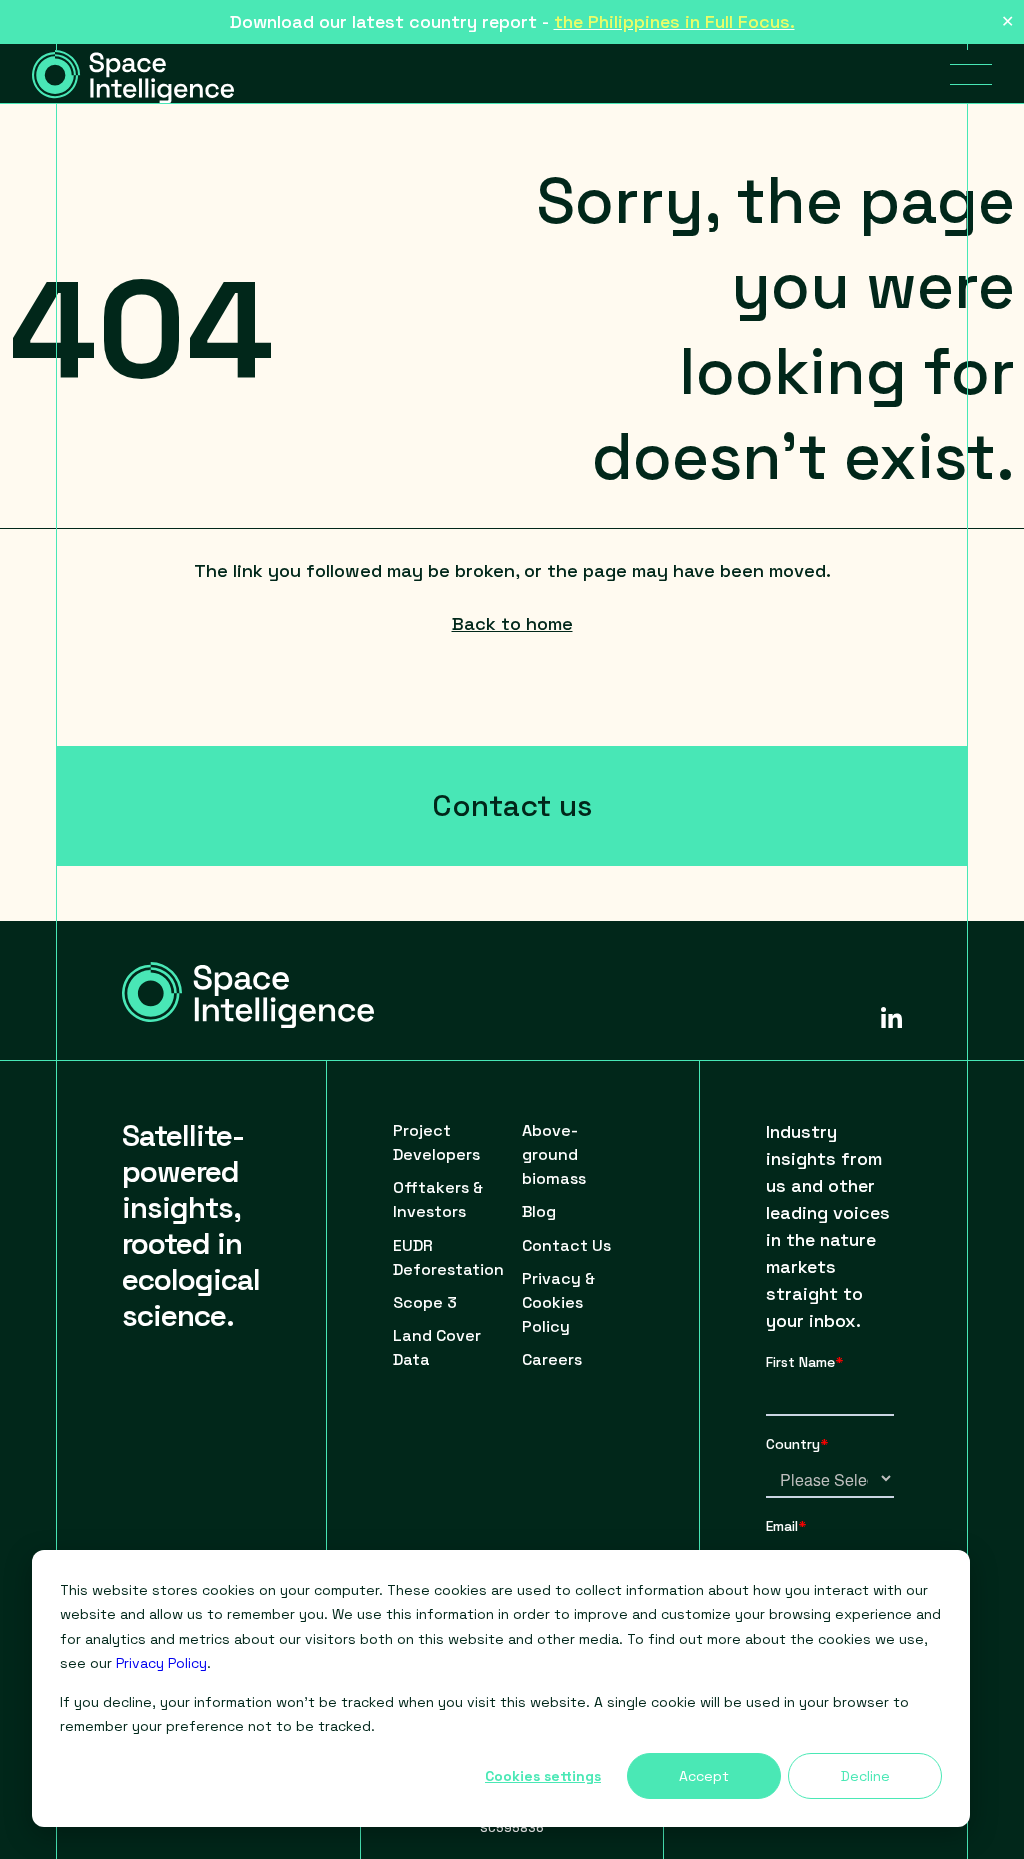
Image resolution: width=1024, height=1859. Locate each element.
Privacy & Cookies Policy (558, 1302)
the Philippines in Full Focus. (674, 21)
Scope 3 (425, 1302)
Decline (865, 1776)
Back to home (512, 623)
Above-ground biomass (554, 1154)
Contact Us (566, 1245)
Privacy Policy (161, 1663)
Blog (539, 1211)
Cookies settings (543, 1776)
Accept (704, 1776)
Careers (552, 1359)
